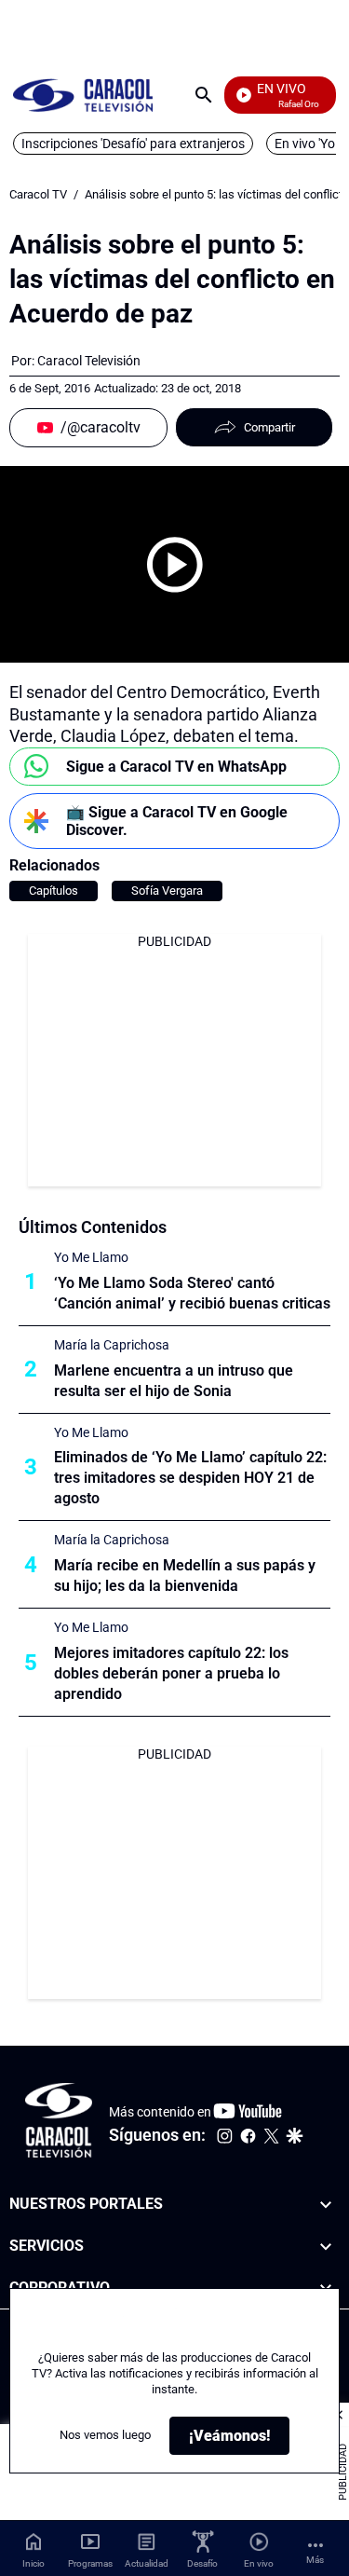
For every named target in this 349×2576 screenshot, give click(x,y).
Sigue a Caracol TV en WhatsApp (176, 767)
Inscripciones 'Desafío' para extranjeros (133, 144)
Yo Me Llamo (91, 1257)
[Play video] (175, 565)
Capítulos (54, 891)
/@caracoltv (101, 427)
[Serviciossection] (326, 2247)
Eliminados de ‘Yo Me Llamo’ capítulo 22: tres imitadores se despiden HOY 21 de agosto (190, 1478)
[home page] (83, 95)
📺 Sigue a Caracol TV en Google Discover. (177, 821)
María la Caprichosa (112, 1345)
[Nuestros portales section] (326, 2205)
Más (315, 2560)
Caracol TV (38, 194)
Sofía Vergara (167, 891)
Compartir (269, 427)
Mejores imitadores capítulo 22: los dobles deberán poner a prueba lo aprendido (171, 1673)
